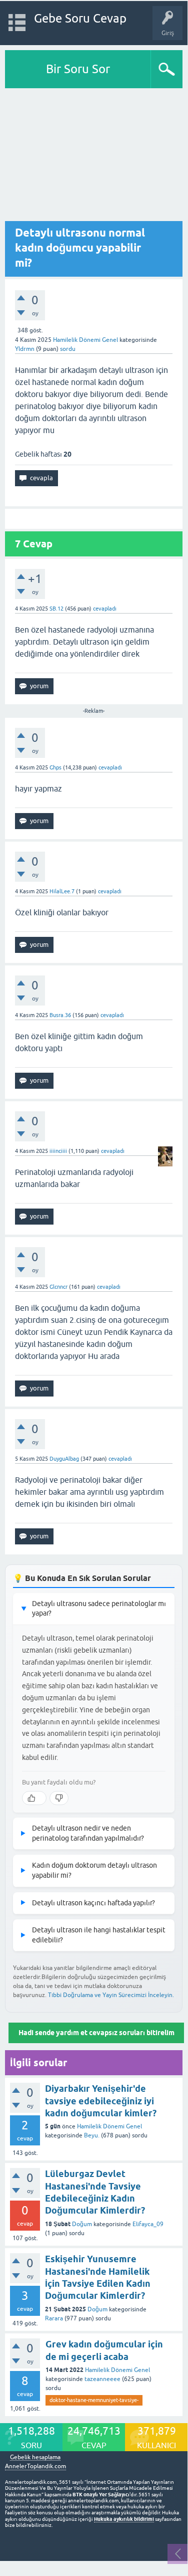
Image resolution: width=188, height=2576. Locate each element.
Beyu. (92, 2135)
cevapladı (105, 609)
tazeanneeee (102, 2379)
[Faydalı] (34, 1798)
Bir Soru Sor (78, 69)
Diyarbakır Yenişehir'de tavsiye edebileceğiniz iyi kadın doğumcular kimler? (101, 2101)
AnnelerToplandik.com (35, 2466)
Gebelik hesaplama (35, 2457)
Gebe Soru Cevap (80, 18)
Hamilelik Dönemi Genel (85, 340)
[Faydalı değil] (59, 1798)
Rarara (54, 2318)
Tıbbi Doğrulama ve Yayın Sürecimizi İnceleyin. (111, 1995)
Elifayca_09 (148, 2224)
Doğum (82, 2224)
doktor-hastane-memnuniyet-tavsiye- (94, 2400)
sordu (68, 349)
